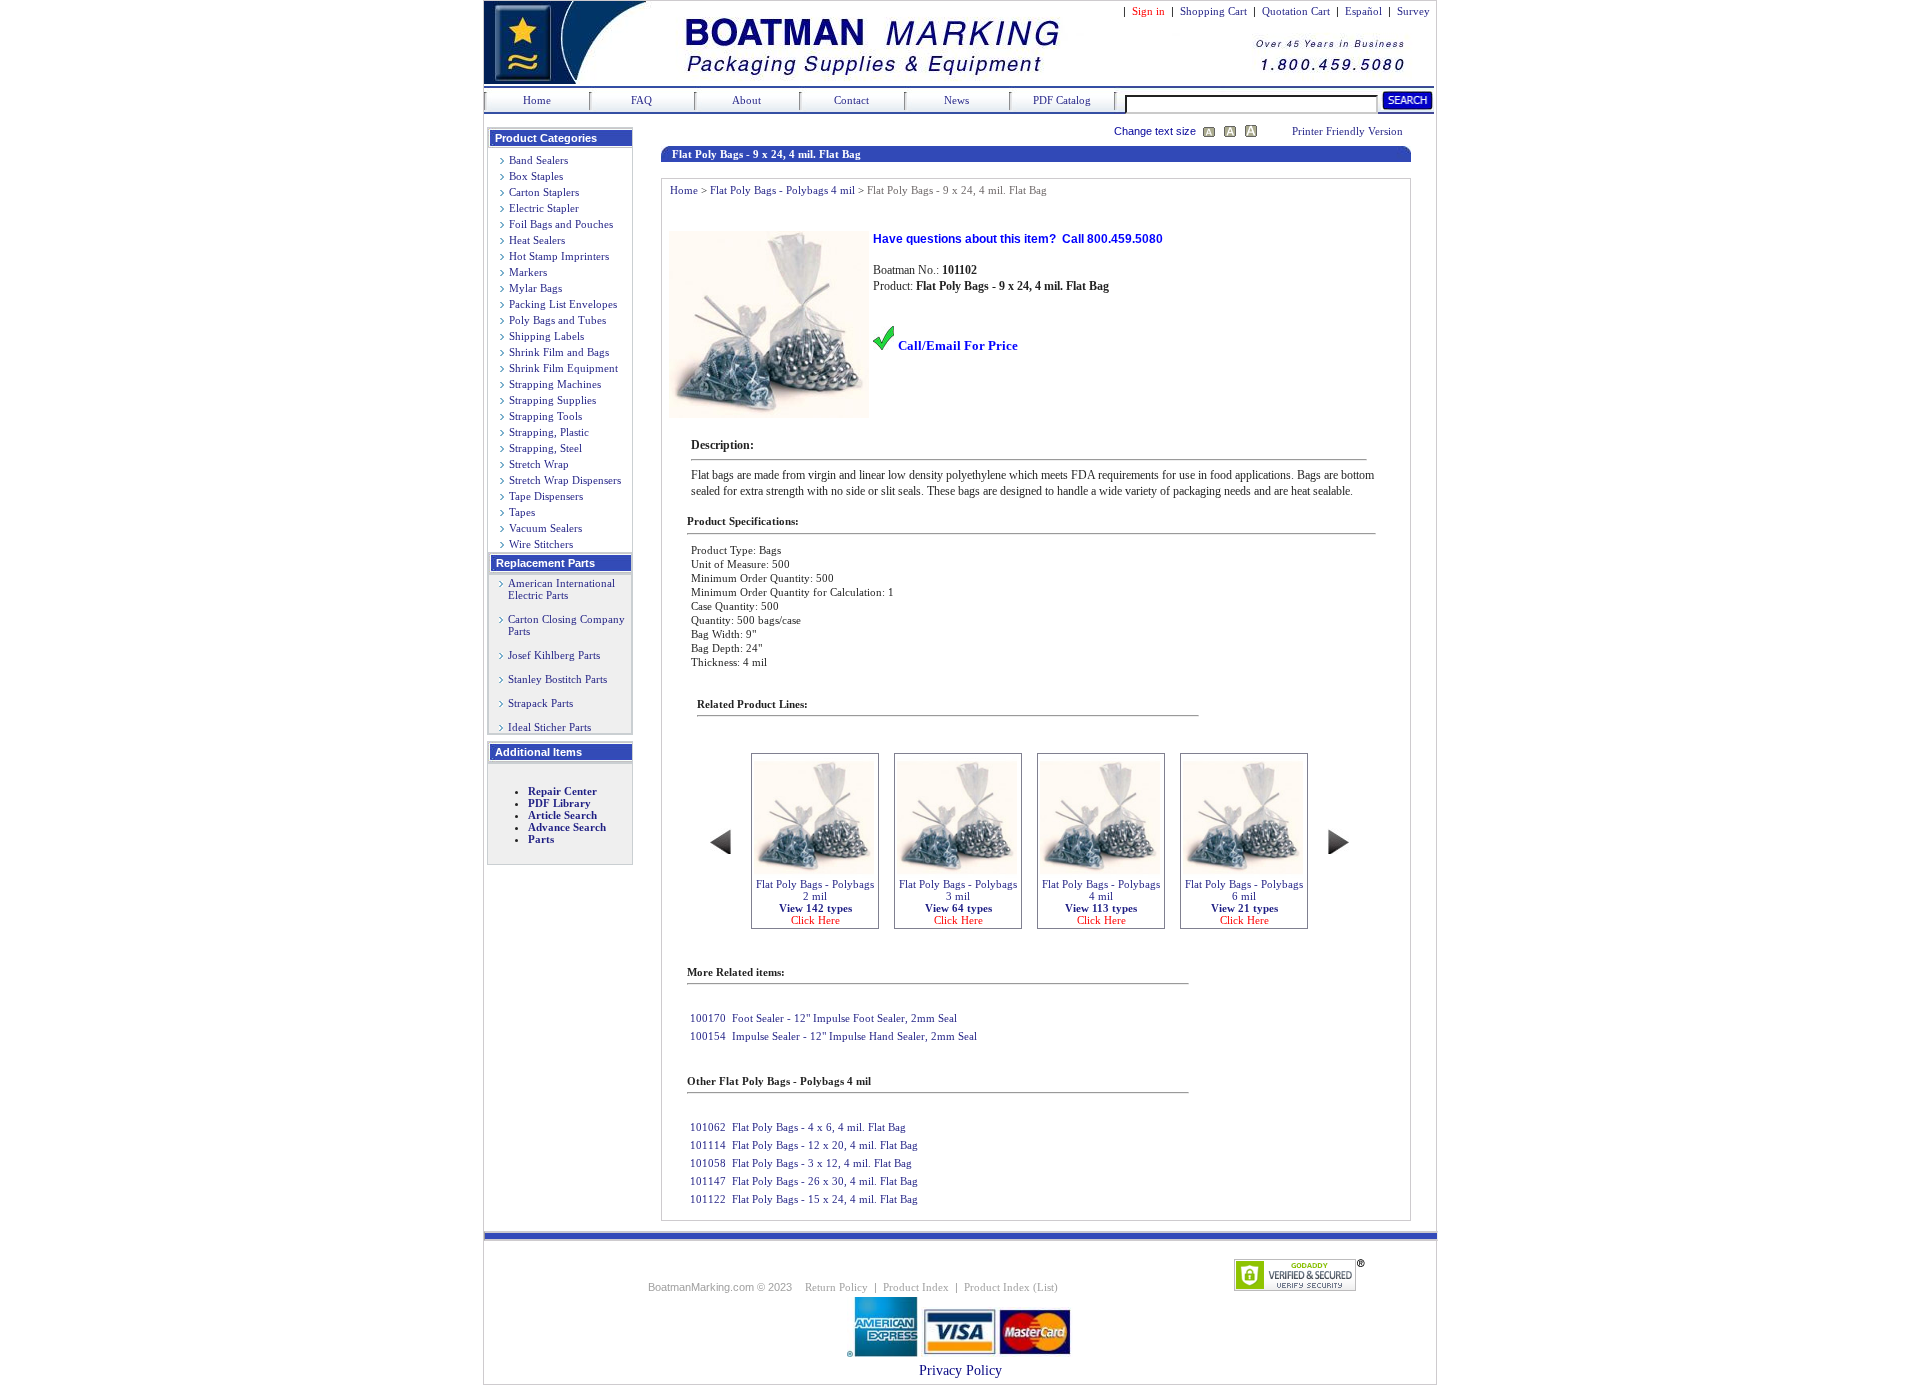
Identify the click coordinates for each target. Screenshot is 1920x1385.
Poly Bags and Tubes (557, 320)
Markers (528, 272)
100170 (708, 1018)
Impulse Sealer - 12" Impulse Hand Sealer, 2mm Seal (854, 1036)
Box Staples (536, 176)
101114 (708, 1145)
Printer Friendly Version (1347, 131)
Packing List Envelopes (563, 304)
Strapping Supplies (552, 400)
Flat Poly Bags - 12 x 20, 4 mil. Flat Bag (825, 1145)
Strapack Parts (540, 703)
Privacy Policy (960, 1370)
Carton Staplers (544, 192)
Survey (1413, 11)
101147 (708, 1181)
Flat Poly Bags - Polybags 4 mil (782, 190)
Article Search (562, 815)
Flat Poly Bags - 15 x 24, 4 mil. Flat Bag (825, 1199)
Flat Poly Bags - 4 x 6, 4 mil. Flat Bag (819, 1127)
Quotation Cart (1297, 11)
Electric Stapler (544, 208)
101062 (708, 1127)
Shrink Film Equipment (563, 368)
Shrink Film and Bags (559, 352)
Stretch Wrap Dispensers (565, 480)
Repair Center (562, 791)
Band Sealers (538, 160)
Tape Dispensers (546, 496)
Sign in (1148, 11)
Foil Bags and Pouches (561, 224)
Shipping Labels (546, 336)
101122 (708, 1199)
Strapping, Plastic (549, 432)
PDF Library (559, 803)
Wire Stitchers (541, 544)
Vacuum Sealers (545, 528)
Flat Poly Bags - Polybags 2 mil (815, 902)
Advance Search (567, 827)
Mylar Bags (535, 288)
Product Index (916, 1287)
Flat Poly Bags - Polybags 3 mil (958, 902)
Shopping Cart (1213, 11)
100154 (708, 1036)
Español (1363, 11)
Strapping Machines (555, 384)
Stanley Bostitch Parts (557, 679)
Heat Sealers (537, 240)
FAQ (641, 100)
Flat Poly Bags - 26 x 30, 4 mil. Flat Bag (825, 1181)
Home (537, 100)
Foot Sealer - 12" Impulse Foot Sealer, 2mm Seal (844, 1018)
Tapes (522, 512)
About (746, 100)
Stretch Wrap (539, 464)
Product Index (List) (1011, 1287)
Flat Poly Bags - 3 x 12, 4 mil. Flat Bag (822, 1163)
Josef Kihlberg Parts (554, 655)
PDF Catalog (1062, 100)
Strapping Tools (545, 416)
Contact (851, 100)
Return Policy (836, 1287)
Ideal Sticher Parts (549, 727)
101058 (708, 1163)
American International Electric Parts (557, 589)
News (956, 100)
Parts (541, 839)
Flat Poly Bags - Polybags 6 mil (1244, 902)
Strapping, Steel (545, 448)
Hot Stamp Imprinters (559, 256)
